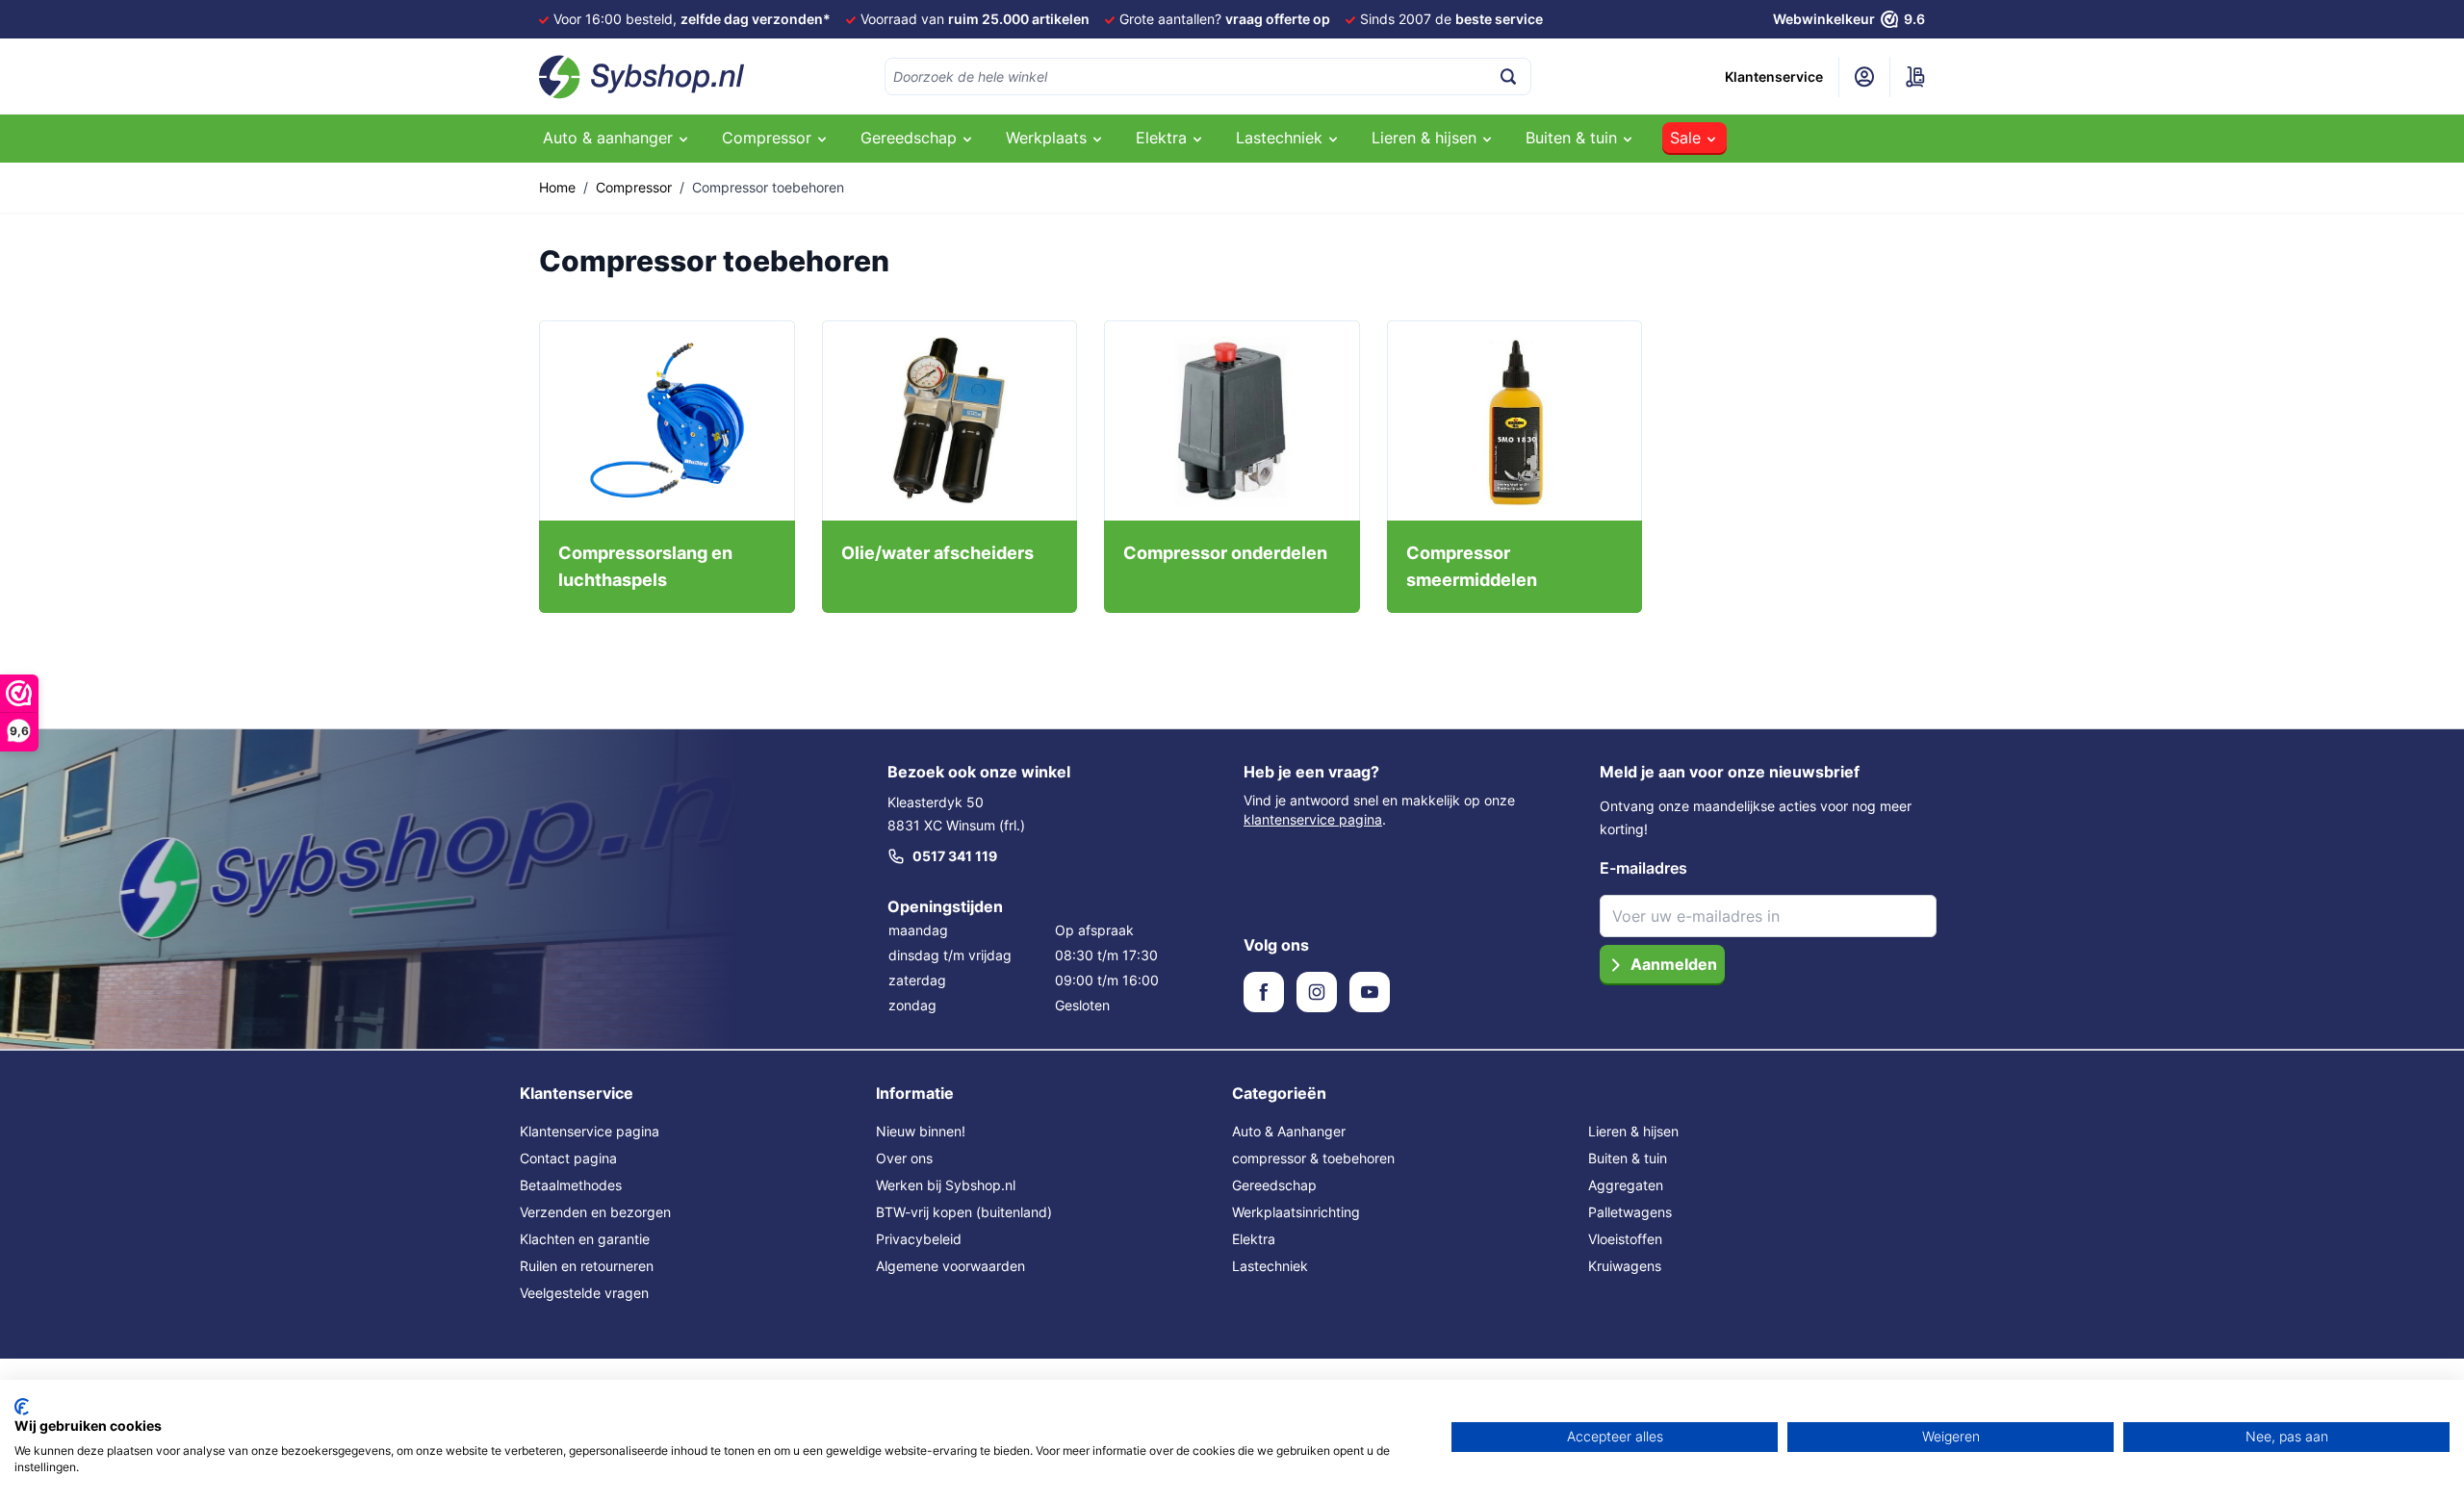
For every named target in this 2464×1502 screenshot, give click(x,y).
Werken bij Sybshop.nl (946, 1185)
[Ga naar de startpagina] (642, 77)
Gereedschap (1274, 1185)
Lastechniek (1270, 1266)
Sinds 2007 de (1451, 19)
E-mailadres (1643, 868)
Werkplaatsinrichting (1296, 1212)
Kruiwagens (1625, 1266)
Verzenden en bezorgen (595, 1212)
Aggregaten (1626, 1185)
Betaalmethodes (571, 1185)
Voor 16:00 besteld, (692, 19)
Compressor (634, 187)
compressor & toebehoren (1313, 1158)
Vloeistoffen (1625, 1239)
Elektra (1254, 1239)
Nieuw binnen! (921, 1131)
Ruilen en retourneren (587, 1266)
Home (557, 187)
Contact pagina (568, 1158)
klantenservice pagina (1313, 819)
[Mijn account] (1864, 77)
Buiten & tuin (1628, 1158)
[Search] (1508, 76)
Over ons (904, 1158)
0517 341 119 (955, 856)
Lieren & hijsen (1633, 1131)
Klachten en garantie (585, 1239)
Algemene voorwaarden (950, 1266)
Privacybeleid (919, 1239)
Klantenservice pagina (590, 1131)
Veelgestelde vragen (584, 1293)
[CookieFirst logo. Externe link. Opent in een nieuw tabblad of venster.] (22, 1407)
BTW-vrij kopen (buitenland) (964, 1212)
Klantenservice (1774, 76)
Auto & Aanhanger (1289, 1131)
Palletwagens (1630, 1212)
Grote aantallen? (1225, 19)
